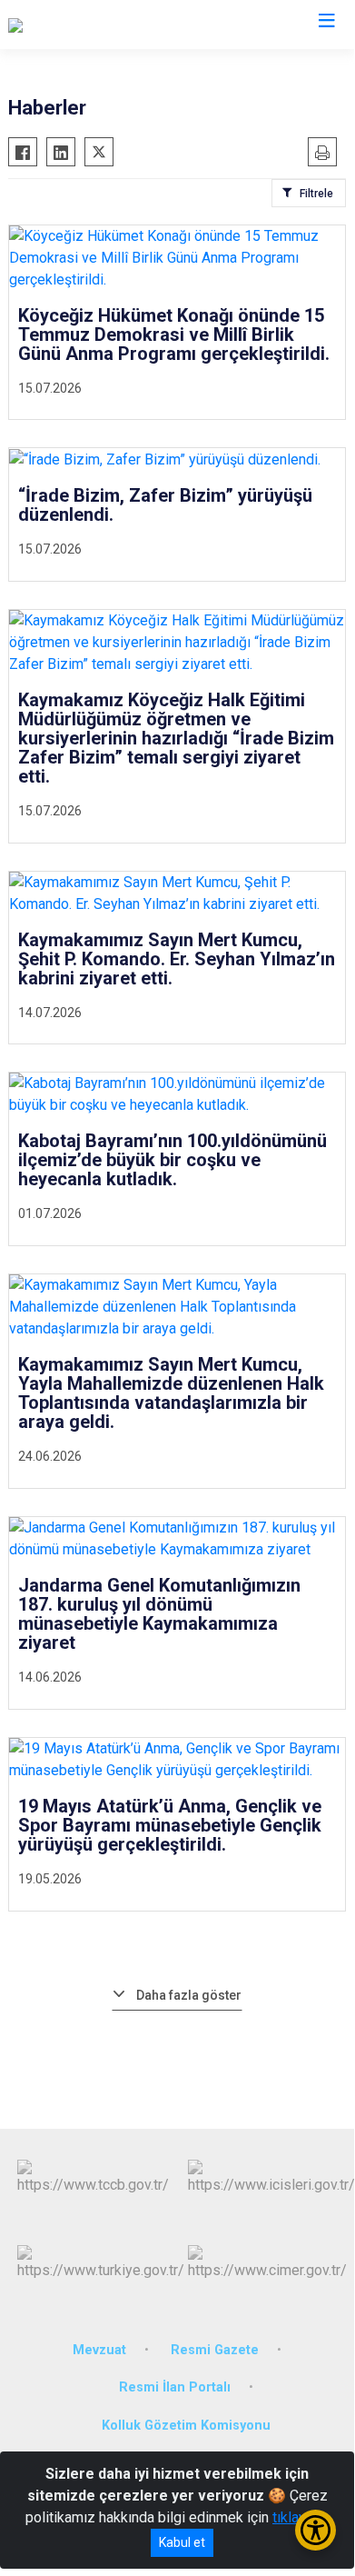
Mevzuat (99, 2350)
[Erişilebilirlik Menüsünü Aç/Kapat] (316, 2530)
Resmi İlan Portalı (175, 2387)
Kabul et (182, 2542)
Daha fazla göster (189, 1995)
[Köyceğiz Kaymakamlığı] (84, 25)
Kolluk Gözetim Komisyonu (186, 2426)
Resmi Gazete (215, 2350)
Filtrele (316, 194)
